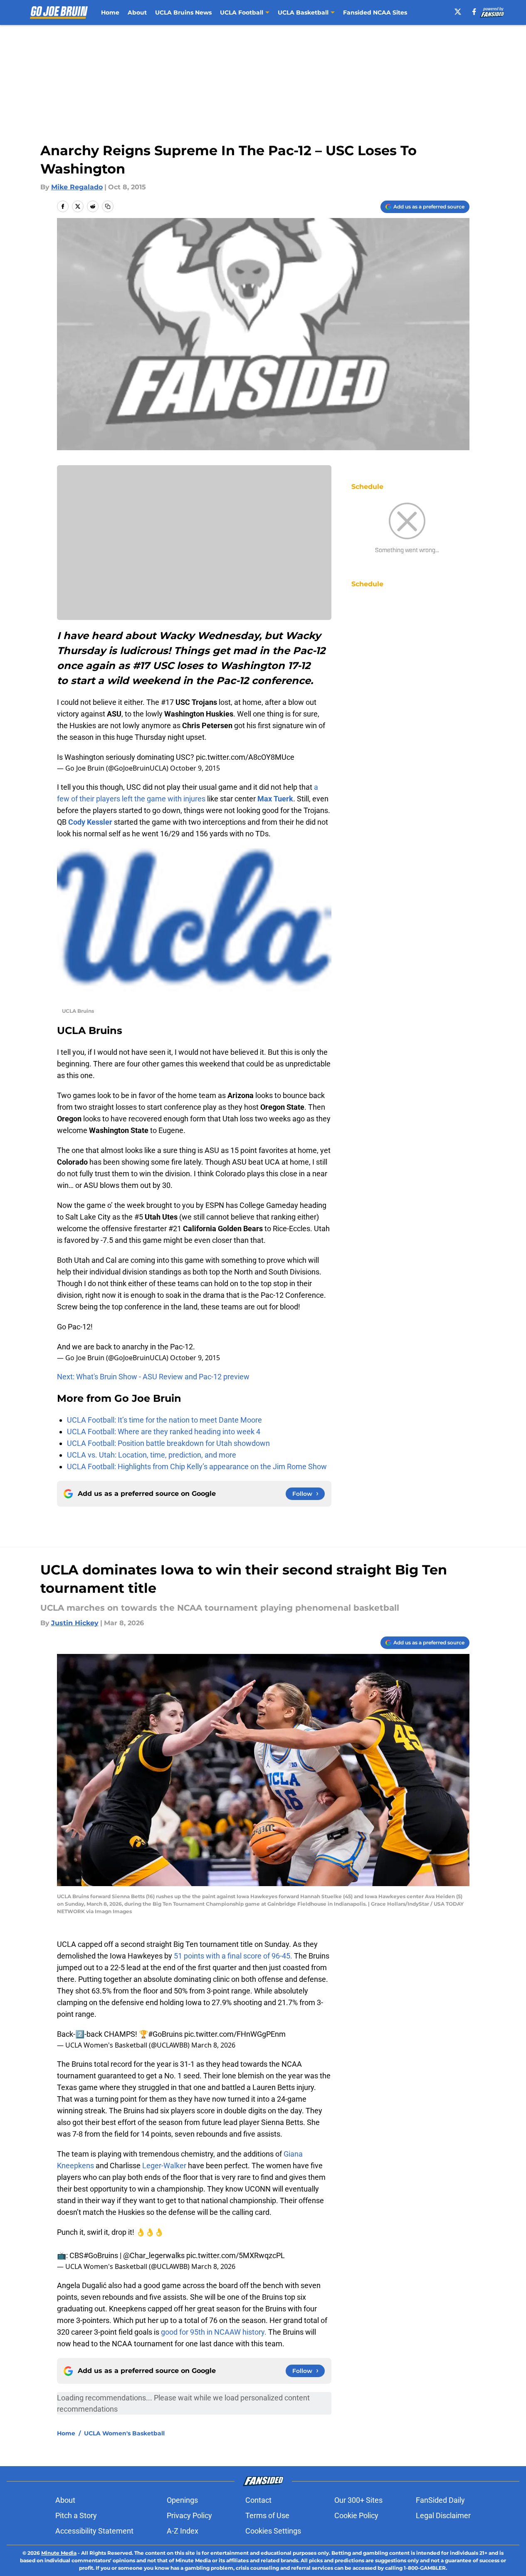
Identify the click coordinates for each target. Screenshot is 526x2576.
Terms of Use (267, 2515)
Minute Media (59, 2553)
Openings (182, 2500)
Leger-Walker (164, 2166)
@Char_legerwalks (154, 2255)
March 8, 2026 (213, 2045)
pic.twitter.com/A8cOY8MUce (245, 757)
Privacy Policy (189, 2515)
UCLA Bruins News (183, 12)
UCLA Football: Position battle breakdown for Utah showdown (168, 1443)
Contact (258, 2500)
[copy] (108, 206)
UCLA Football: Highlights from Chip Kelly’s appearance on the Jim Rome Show (197, 1467)
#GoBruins (165, 2034)
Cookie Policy (356, 2515)
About (137, 12)
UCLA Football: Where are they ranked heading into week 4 (164, 1432)
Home (110, 12)
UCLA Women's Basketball (124, 2433)
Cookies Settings (273, 2531)
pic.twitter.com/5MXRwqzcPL (236, 2255)
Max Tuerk (275, 799)
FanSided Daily (440, 2500)
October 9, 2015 (195, 768)
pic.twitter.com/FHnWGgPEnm (235, 2034)
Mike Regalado (77, 187)
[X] (458, 12)
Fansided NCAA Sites (375, 12)
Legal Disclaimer (443, 2515)
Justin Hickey (75, 1623)
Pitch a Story (76, 2515)
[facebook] (474, 12)
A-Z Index (183, 2531)
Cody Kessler (90, 822)
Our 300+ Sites (358, 2500)
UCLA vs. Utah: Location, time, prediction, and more (152, 1455)
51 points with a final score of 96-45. (233, 1956)
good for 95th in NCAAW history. (214, 2332)
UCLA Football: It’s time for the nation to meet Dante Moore (164, 1420)
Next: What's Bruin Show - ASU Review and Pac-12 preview (153, 1377)
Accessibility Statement (94, 2531)
